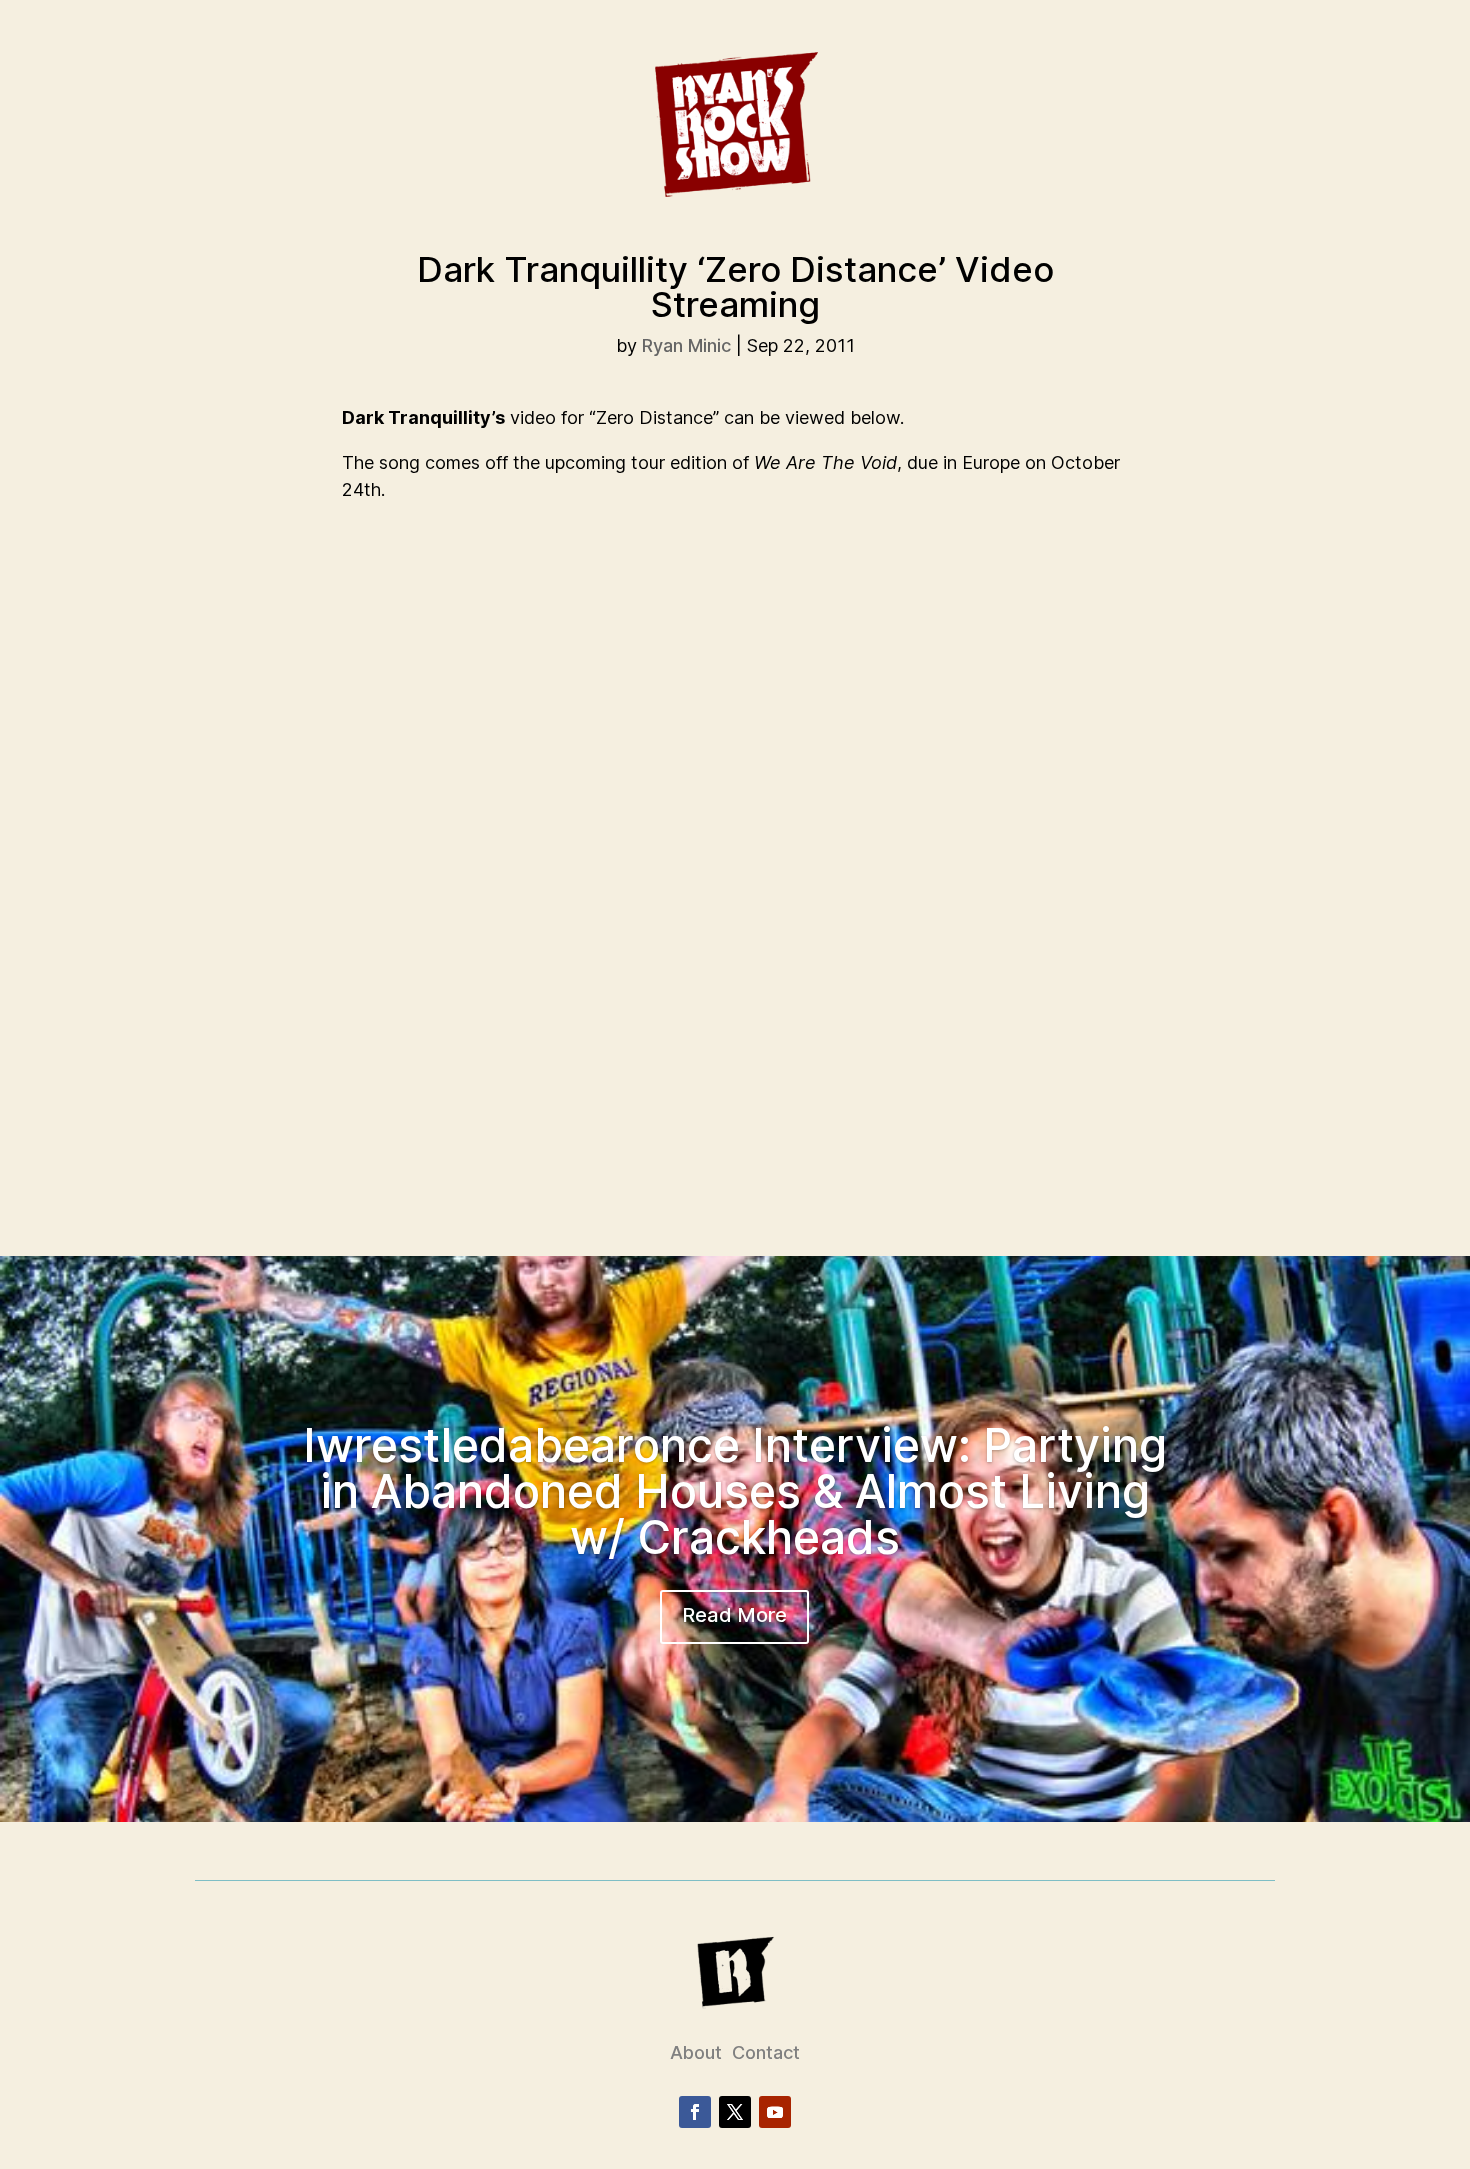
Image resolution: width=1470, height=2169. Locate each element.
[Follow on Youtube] (775, 2112)
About (696, 2052)
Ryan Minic (686, 345)
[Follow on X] (735, 2112)
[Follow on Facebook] (695, 2112)
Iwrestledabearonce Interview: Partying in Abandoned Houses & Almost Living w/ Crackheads (735, 1491)
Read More (734, 1615)
